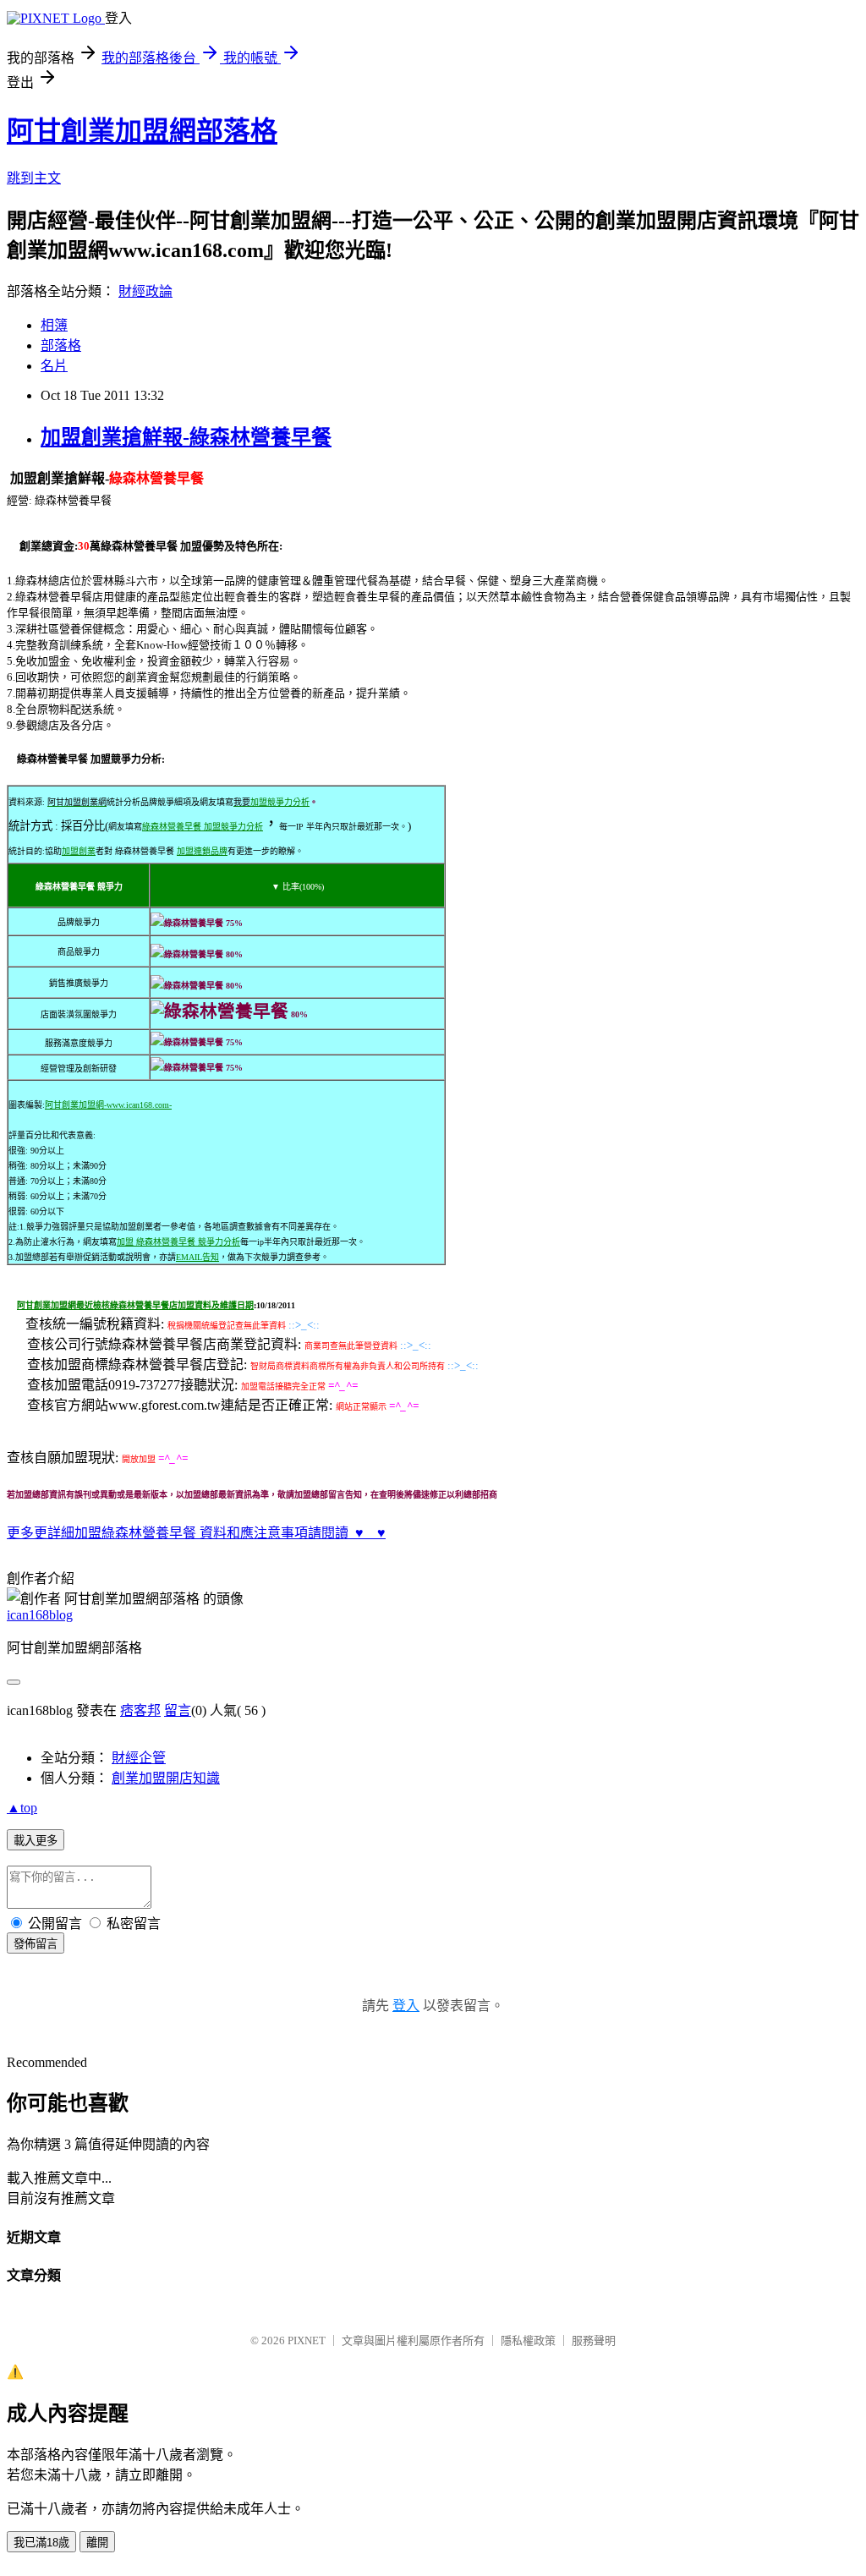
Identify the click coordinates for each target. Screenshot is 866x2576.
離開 (97, 2543)
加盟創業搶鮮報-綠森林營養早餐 (186, 437)
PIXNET (307, 2340)
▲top (22, 1808)
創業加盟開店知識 (166, 1778)
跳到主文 (34, 178)
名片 (54, 366)
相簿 (54, 325)
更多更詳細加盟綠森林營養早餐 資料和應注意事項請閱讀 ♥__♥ (196, 1533)
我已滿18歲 (41, 2543)
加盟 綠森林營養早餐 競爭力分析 (178, 1242)
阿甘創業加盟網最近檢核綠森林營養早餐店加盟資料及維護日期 (135, 1305)
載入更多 (36, 1841)
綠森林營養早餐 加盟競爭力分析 (203, 827)
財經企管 (139, 1758)
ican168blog (40, 1615)
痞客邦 (140, 1710)
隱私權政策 (528, 2340)
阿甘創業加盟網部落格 (142, 131)
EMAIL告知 (197, 1257)
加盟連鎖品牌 (202, 851)
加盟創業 (79, 851)
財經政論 (145, 291)
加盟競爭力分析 (280, 802)
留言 (178, 1710)
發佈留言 (36, 1944)
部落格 (61, 345)
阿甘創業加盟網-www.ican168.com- (108, 1105)
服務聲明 (594, 2340)
